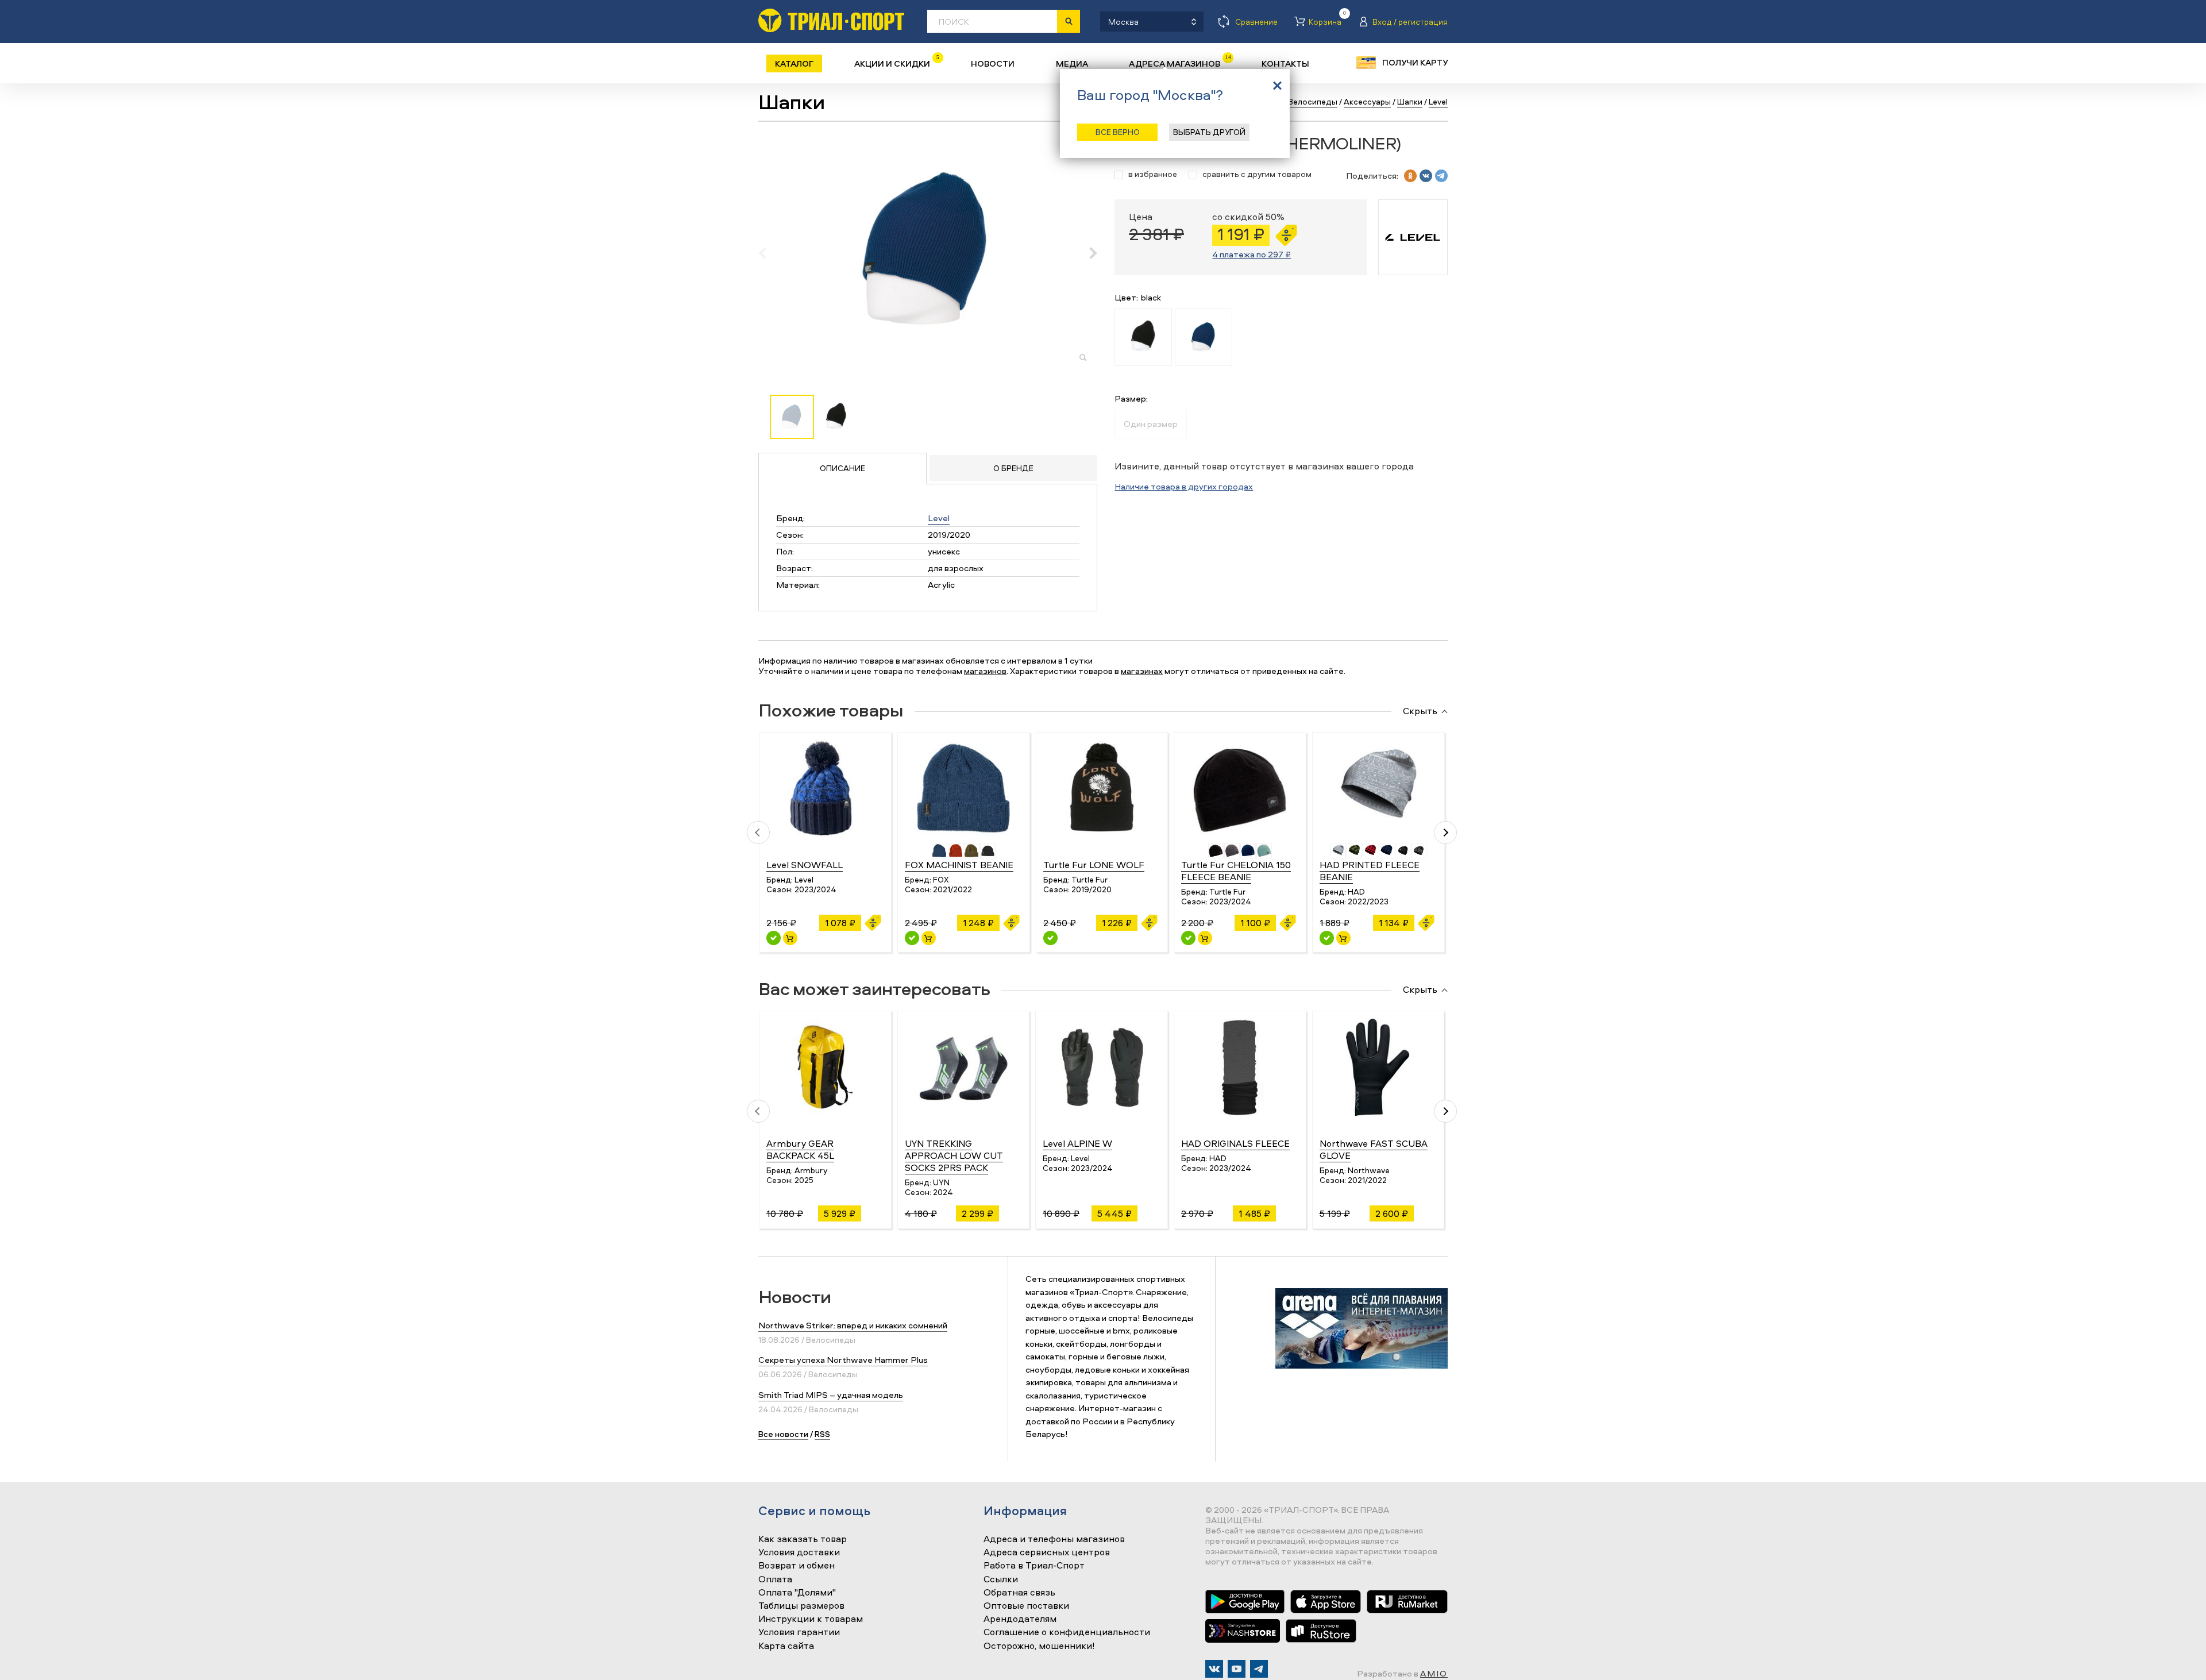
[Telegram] (1259, 1669)
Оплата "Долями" (797, 1593)
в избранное (1153, 174)
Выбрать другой (1209, 132)
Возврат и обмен (797, 1566)
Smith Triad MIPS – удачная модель (831, 1395)
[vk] (1426, 176)
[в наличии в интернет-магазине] (790, 938)
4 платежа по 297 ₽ (1252, 254)
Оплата (775, 1579)
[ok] (1410, 176)
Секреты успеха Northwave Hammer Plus (843, 1360)
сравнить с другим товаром (1257, 174)
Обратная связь (1019, 1593)
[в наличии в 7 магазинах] (1188, 938)
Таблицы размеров (801, 1606)
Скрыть (1420, 711)
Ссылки (1001, 1579)
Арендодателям (1020, 1619)
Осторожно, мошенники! (1039, 1646)
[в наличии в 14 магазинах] (1327, 938)
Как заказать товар (803, 1539)
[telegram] (1441, 176)
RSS (822, 1434)
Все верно (1118, 132)
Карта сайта (786, 1646)
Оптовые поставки (1026, 1606)
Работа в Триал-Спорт (1034, 1566)
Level (939, 518)
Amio (1434, 1673)
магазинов (985, 671)
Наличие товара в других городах (1184, 486)
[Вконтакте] (1214, 1669)
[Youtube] (1237, 1669)
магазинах (1142, 671)
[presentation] (768, 253)
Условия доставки (799, 1552)
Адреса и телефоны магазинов (1054, 1539)
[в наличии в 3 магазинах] (1050, 938)
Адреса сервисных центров (1047, 1552)
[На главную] (831, 20)
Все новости (783, 1434)
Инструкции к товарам (811, 1619)
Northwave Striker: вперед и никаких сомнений (853, 1325)
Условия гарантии (799, 1632)
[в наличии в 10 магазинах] (774, 938)
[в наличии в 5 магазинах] (912, 938)
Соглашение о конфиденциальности (1067, 1632)
